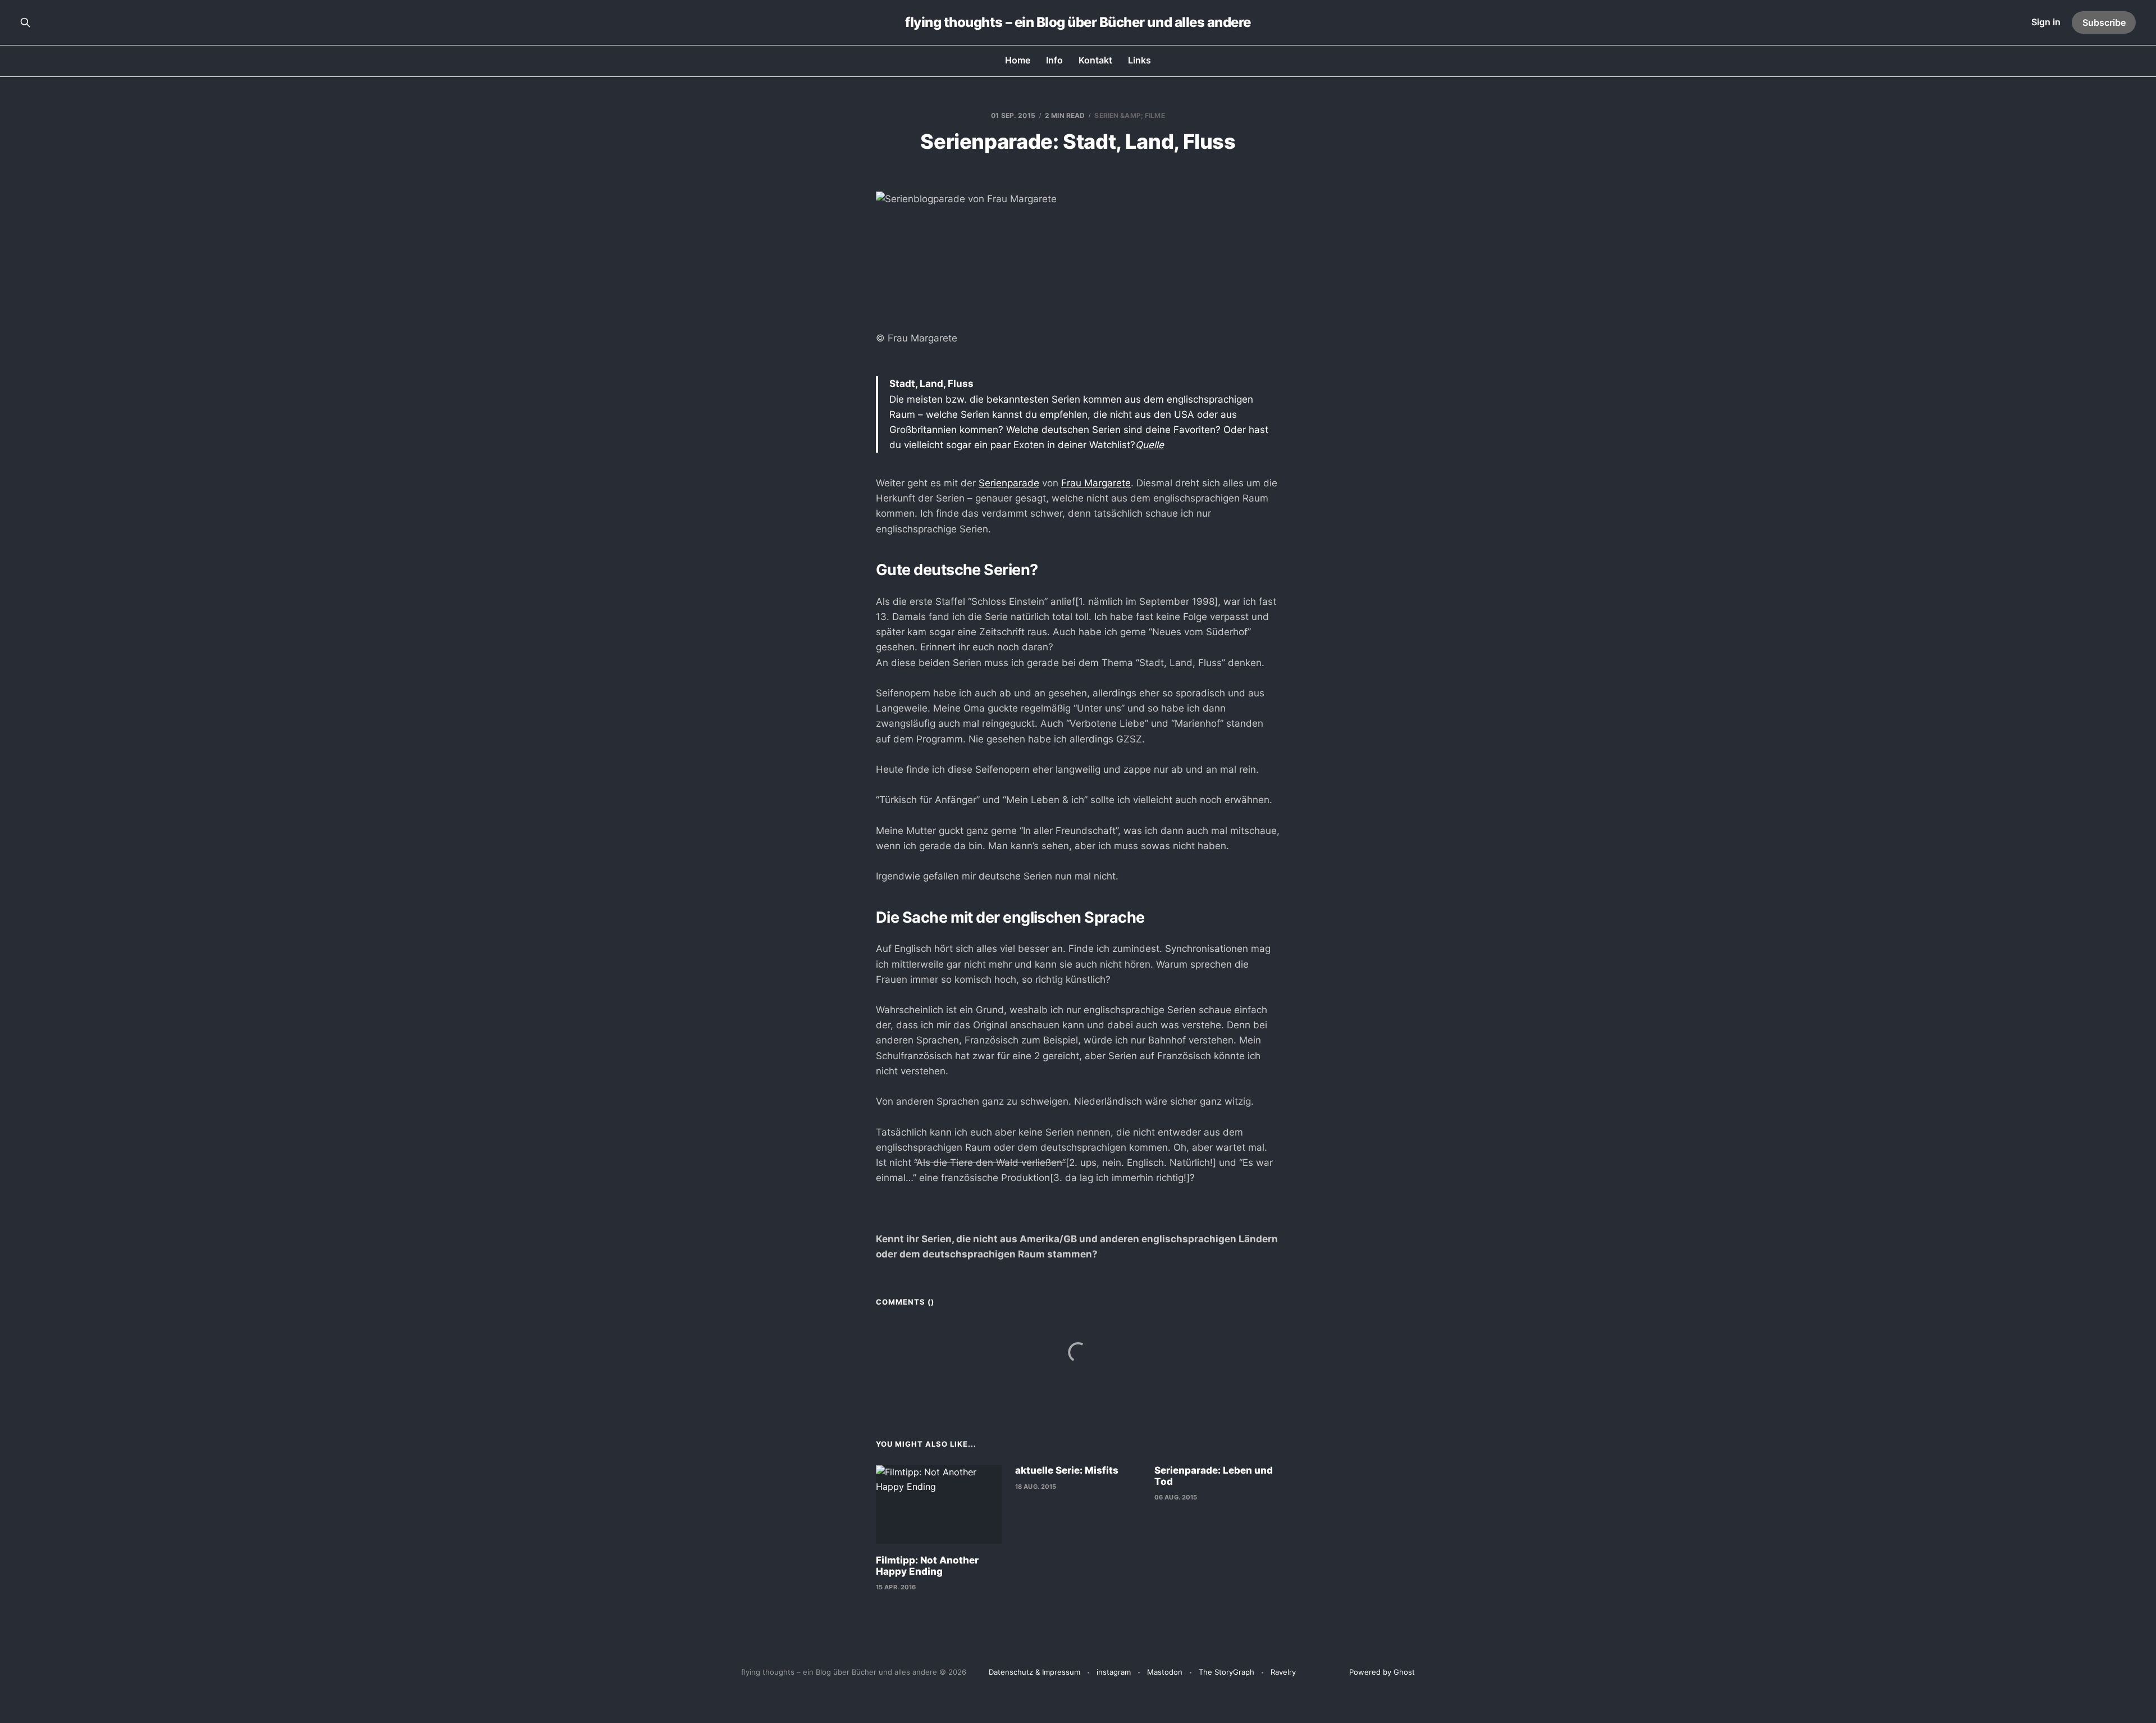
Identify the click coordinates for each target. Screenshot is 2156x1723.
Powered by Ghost (1382, 1672)
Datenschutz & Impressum (1034, 1672)
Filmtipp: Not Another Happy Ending (927, 1566)
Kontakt (1095, 60)
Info (1054, 60)
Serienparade (1009, 483)
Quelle (1150, 445)
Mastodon (1165, 1672)
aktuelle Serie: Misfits (1067, 1470)
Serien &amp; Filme (1129, 115)
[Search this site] (25, 22)
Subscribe (2104, 22)
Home (1018, 60)
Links (1139, 60)
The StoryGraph (1227, 1672)
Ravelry (1283, 1672)
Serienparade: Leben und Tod (1214, 1476)
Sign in (2046, 22)
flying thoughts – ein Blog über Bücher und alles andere (1078, 22)
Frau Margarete (1096, 483)
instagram (1114, 1672)
